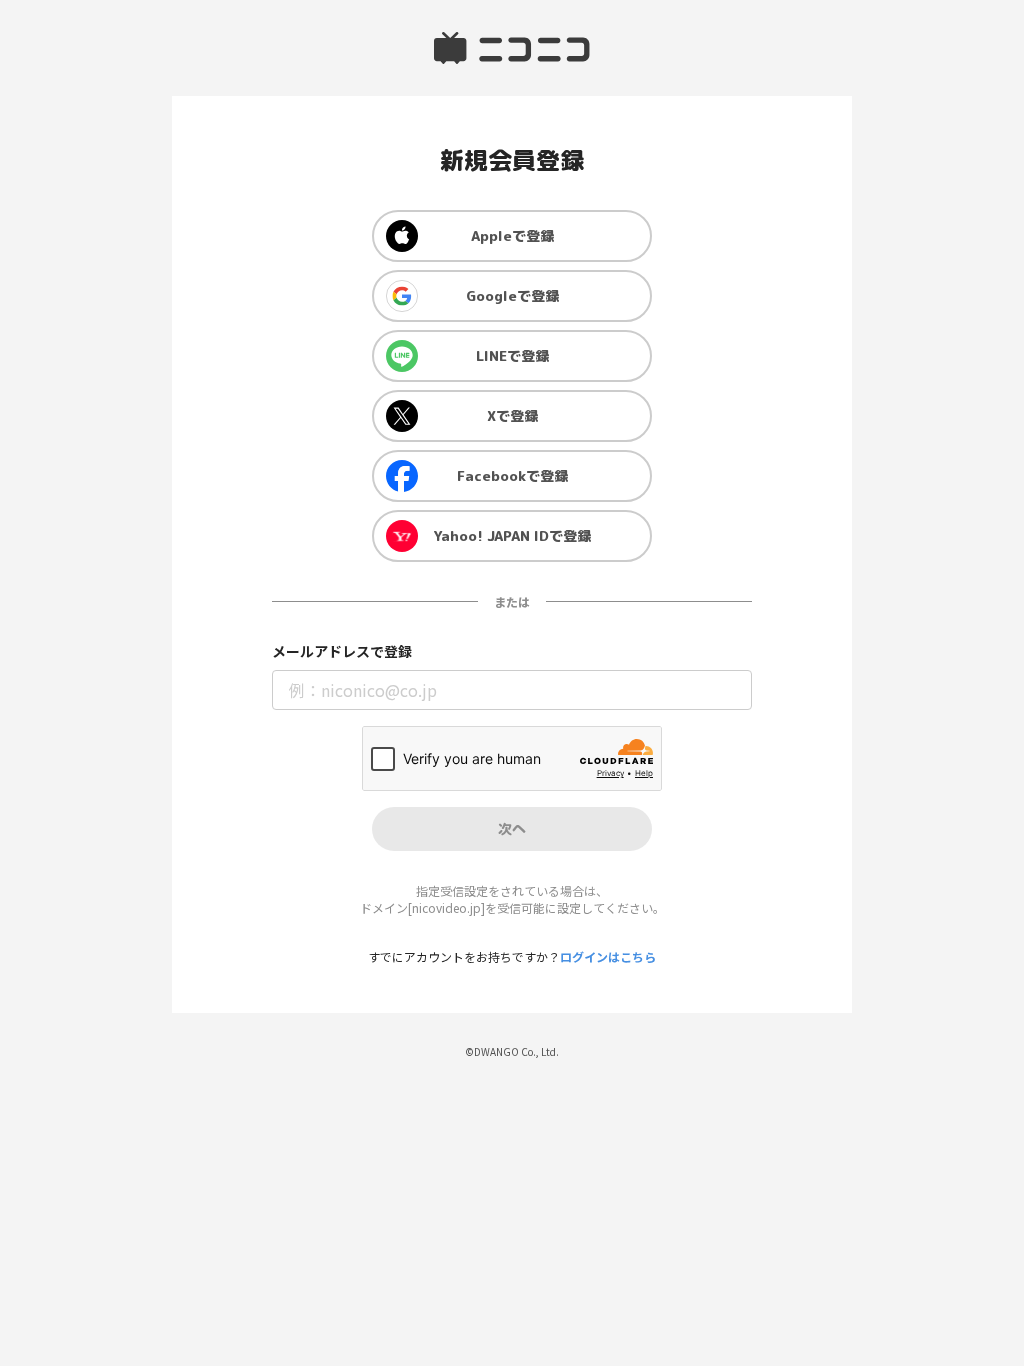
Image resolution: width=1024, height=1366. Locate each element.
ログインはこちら (608, 956)
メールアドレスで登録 (342, 651)
